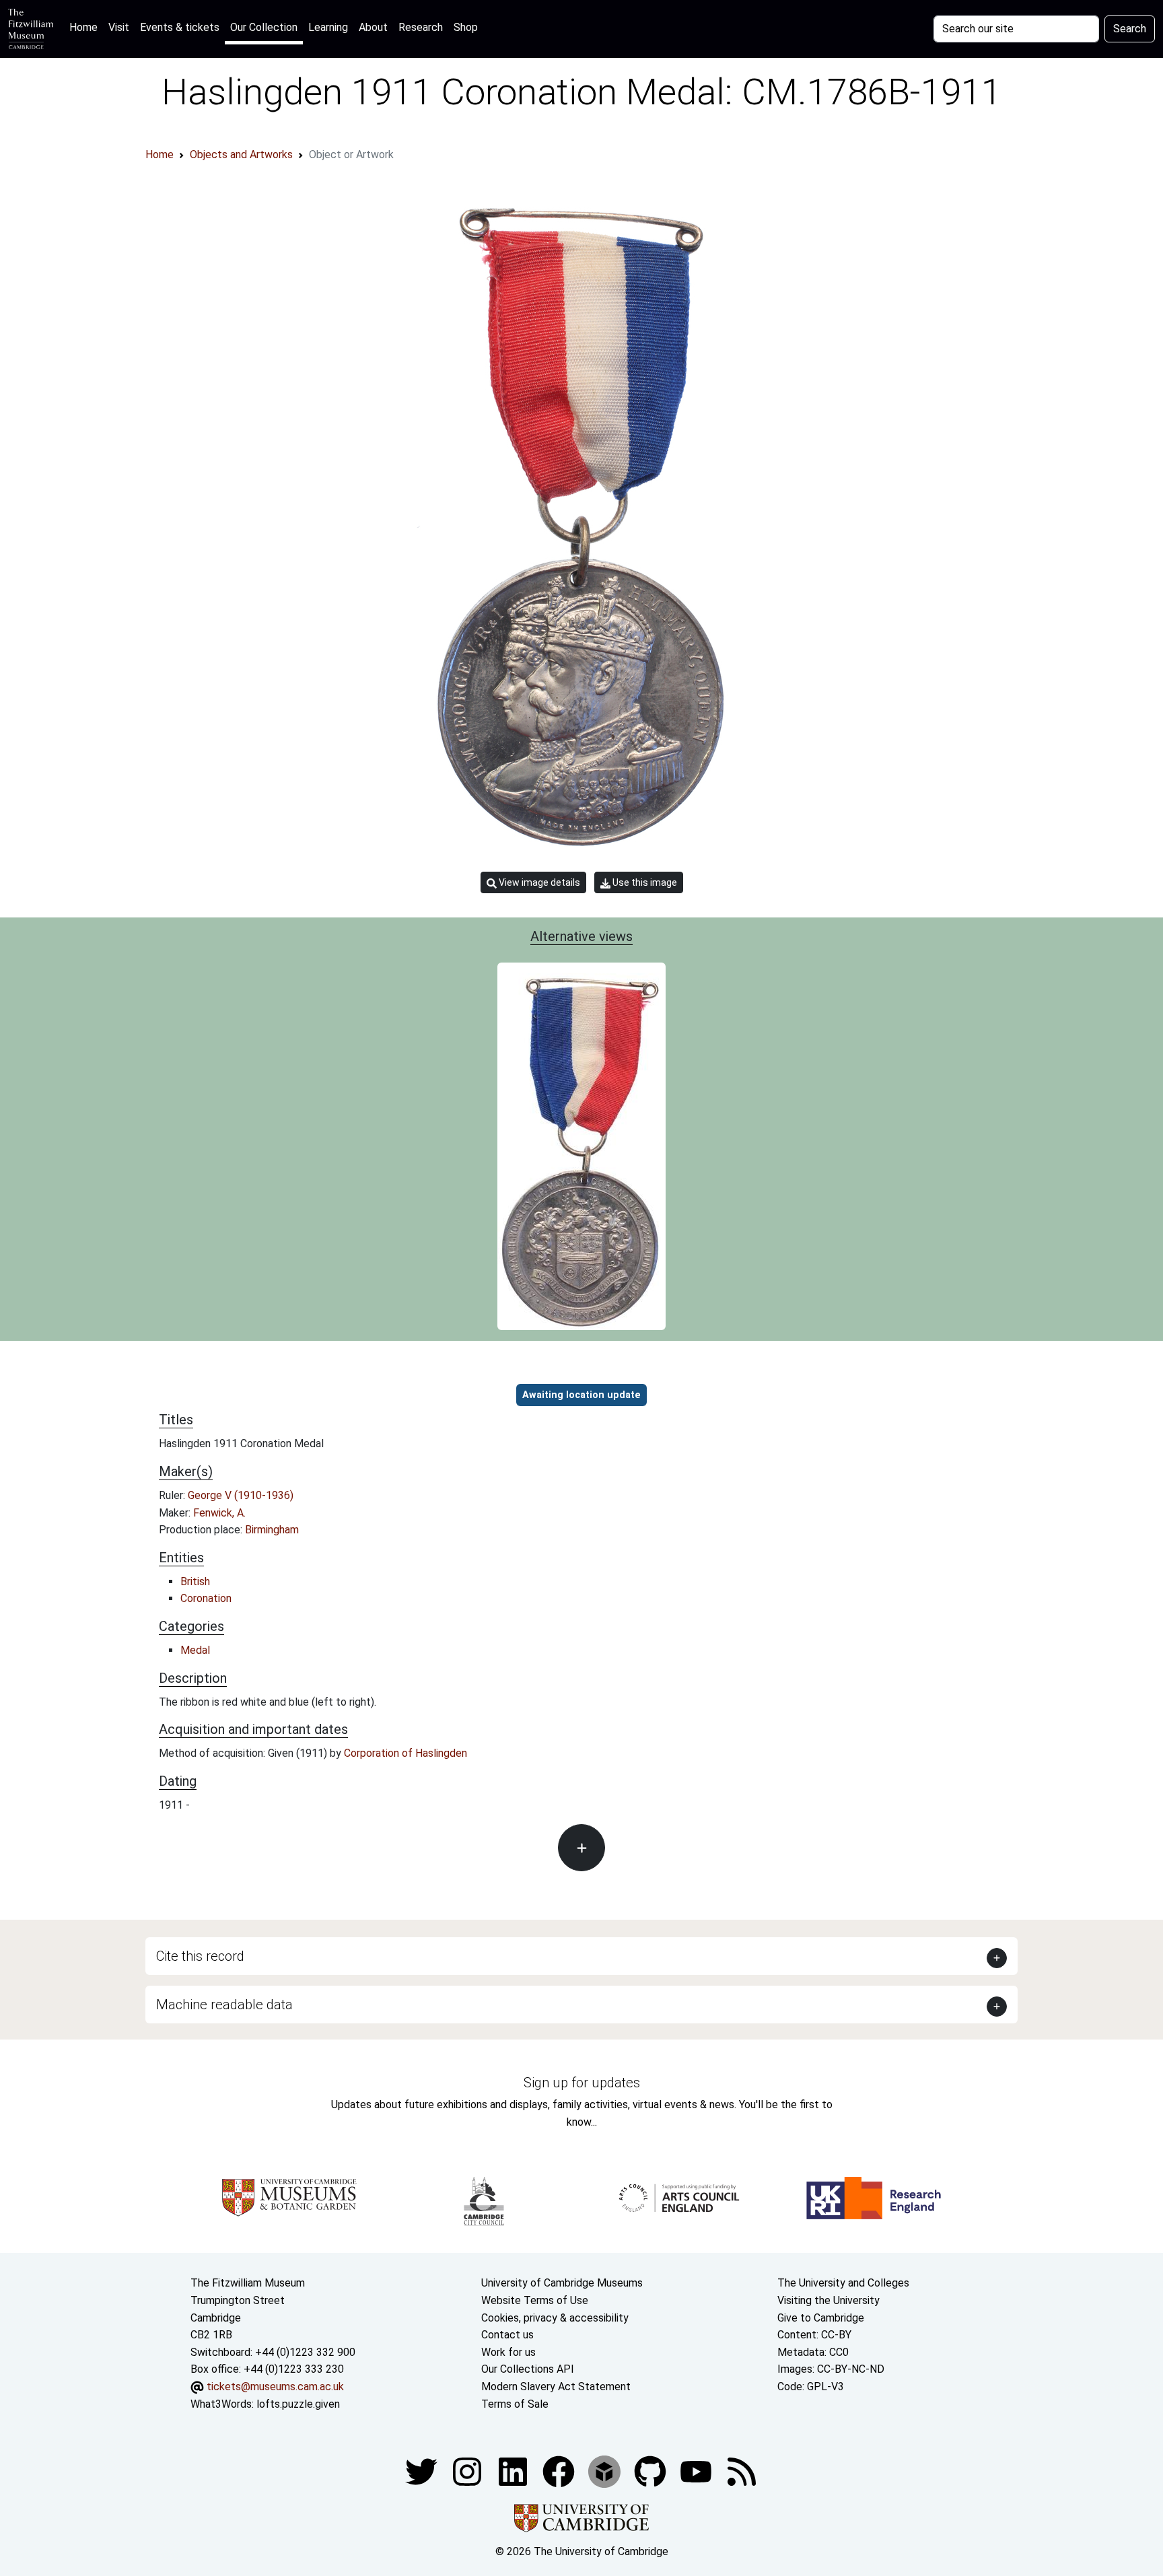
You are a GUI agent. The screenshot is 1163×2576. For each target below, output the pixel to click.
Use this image (644, 882)
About (373, 27)
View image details (538, 882)
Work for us (508, 2352)
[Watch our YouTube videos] (697, 2471)
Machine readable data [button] (224, 2005)
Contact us (507, 2335)
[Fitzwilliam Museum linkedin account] (560, 2471)
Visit (119, 27)
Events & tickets (180, 27)
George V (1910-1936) (241, 1495)
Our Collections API (528, 2369)
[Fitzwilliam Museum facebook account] (514, 2471)
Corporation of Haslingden (406, 1753)
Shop (466, 27)
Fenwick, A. (219, 1513)
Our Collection (264, 27)
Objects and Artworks (241, 154)
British (195, 1581)
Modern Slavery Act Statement (556, 2387)
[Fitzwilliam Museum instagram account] (468, 2471)
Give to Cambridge (821, 2318)
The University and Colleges (843, 2283)
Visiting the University (829, 2300)
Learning (328, 27)
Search (1130, 29)
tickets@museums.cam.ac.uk (275, 2387)
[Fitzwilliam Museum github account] (651, 2471)
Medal (195, 1650)
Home (86, 27)
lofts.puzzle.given (298, 2404)
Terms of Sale (515, 2404)
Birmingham (272, 1530)
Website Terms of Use (535, 2300)
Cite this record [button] (200, 1956)
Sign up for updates (582, 2083)
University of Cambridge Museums (562, 2283)
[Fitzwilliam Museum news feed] (742, 2471)
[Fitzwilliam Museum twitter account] (423, 2471)
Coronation (206, 1598)
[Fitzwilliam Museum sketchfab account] (606, 2471)
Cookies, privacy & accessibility (555, 2318)
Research (421, 27)
